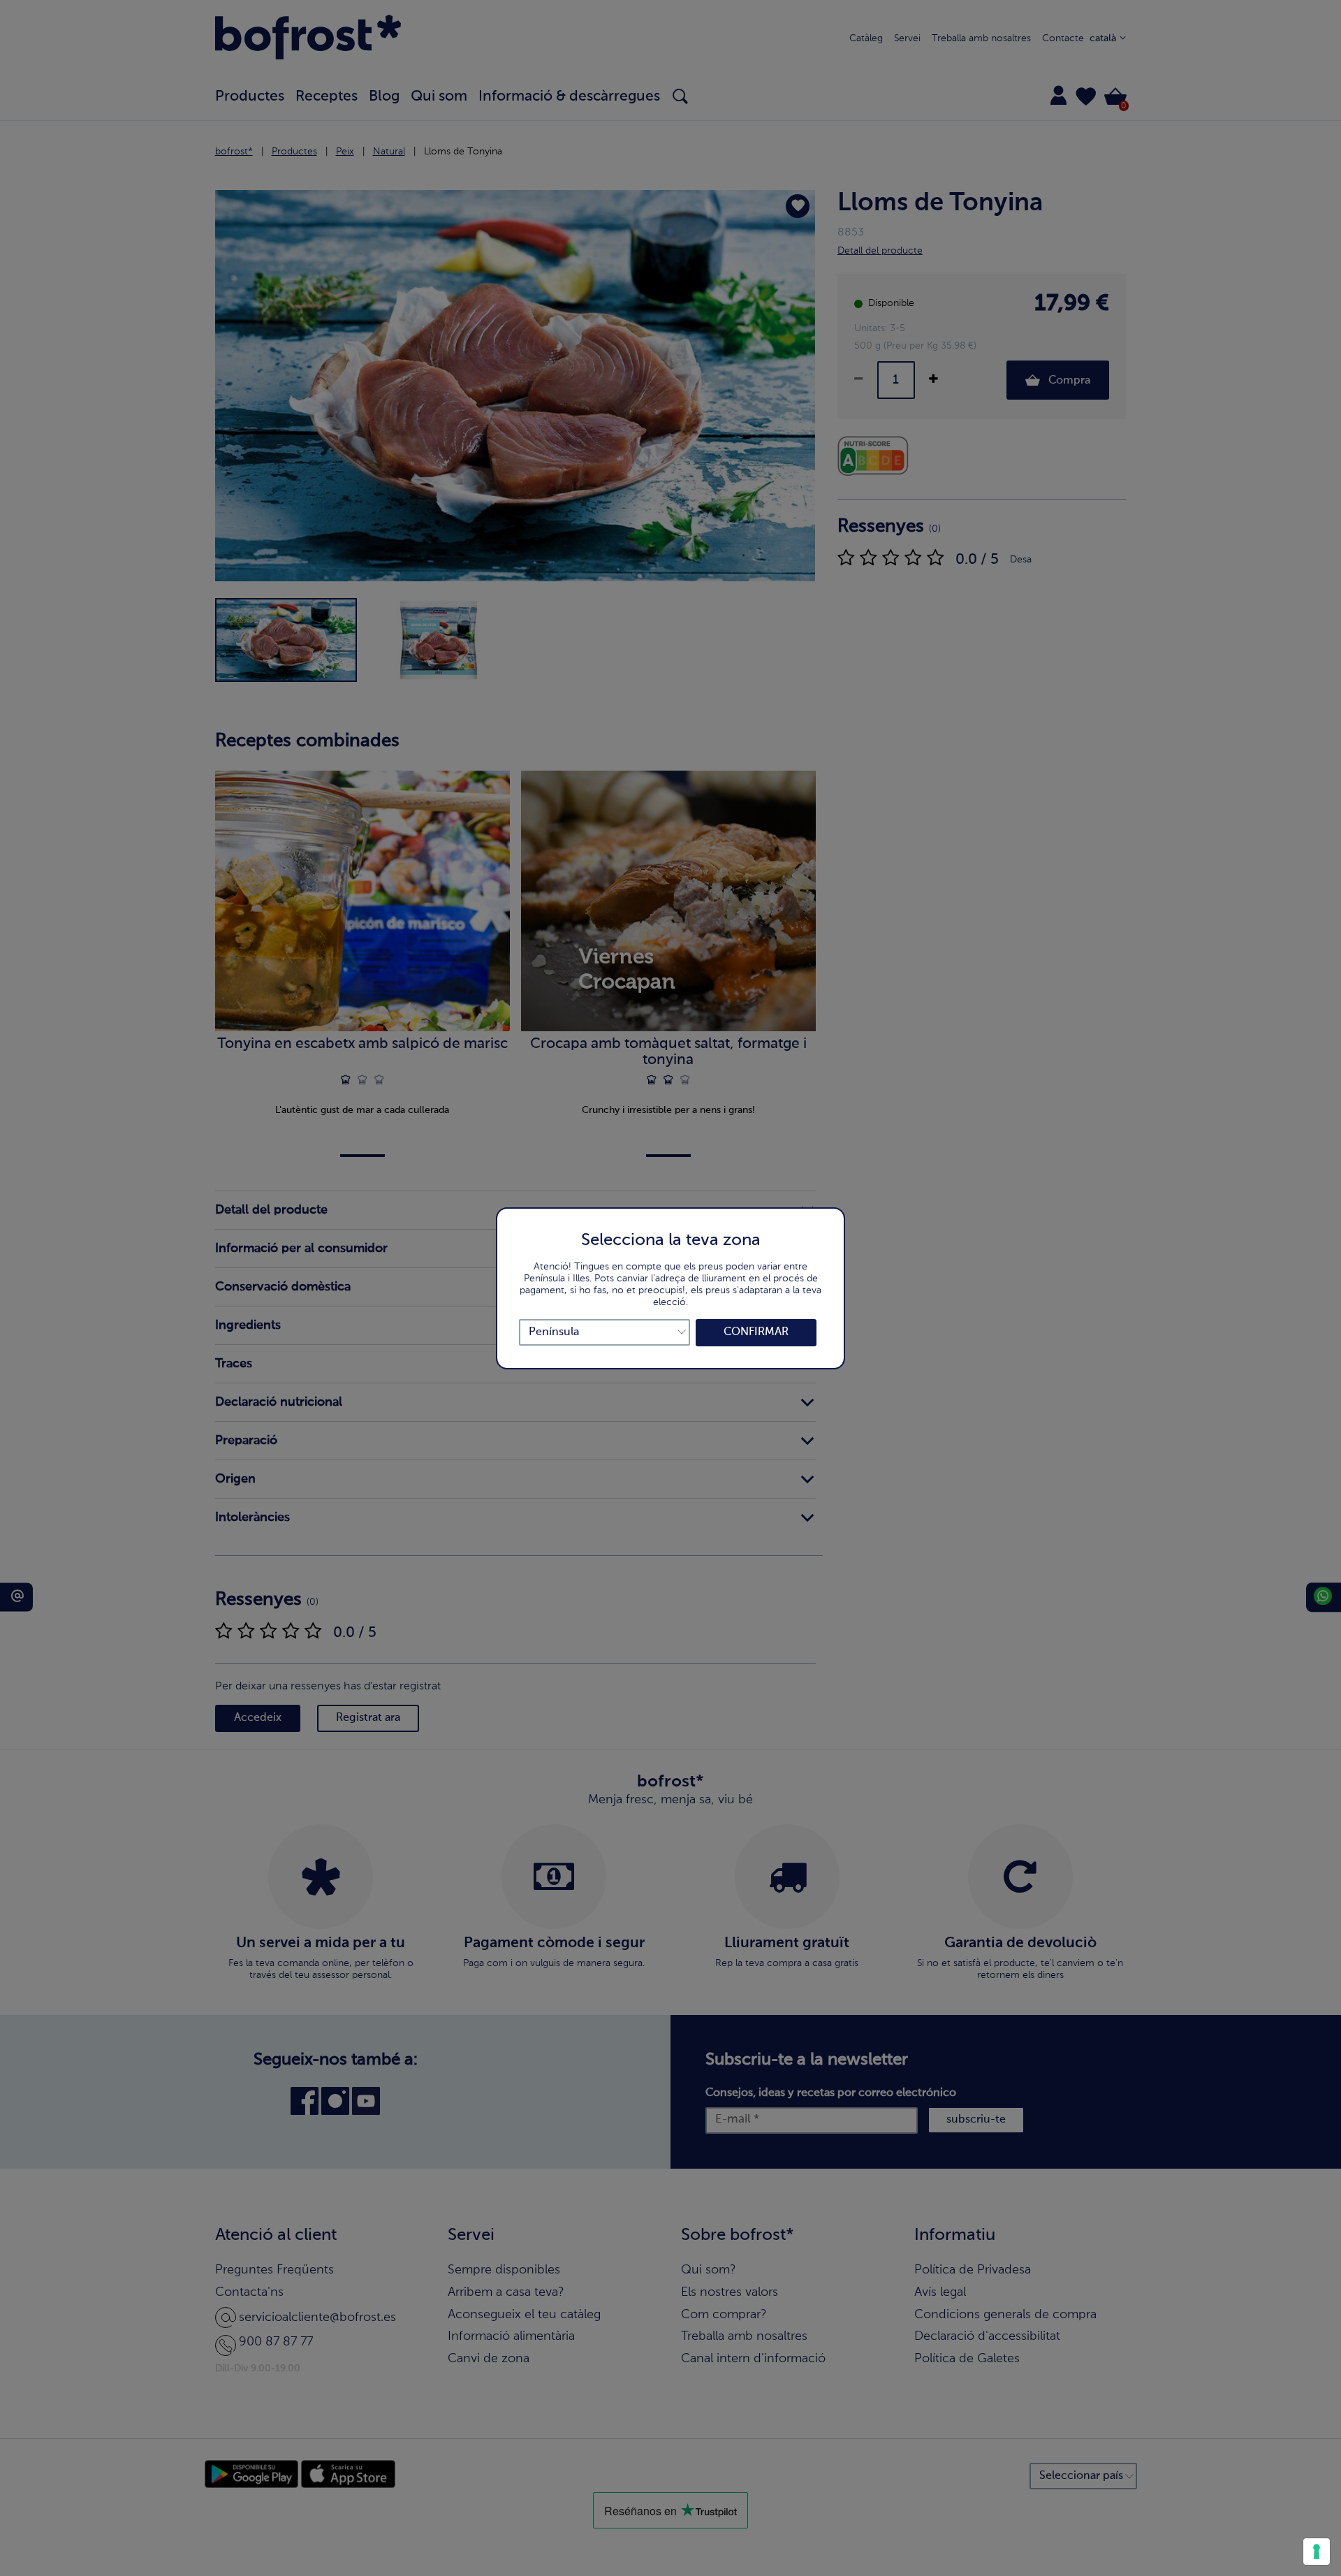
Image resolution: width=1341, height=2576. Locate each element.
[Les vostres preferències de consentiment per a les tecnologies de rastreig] (1317, 2552)
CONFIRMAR (756, 1332)
